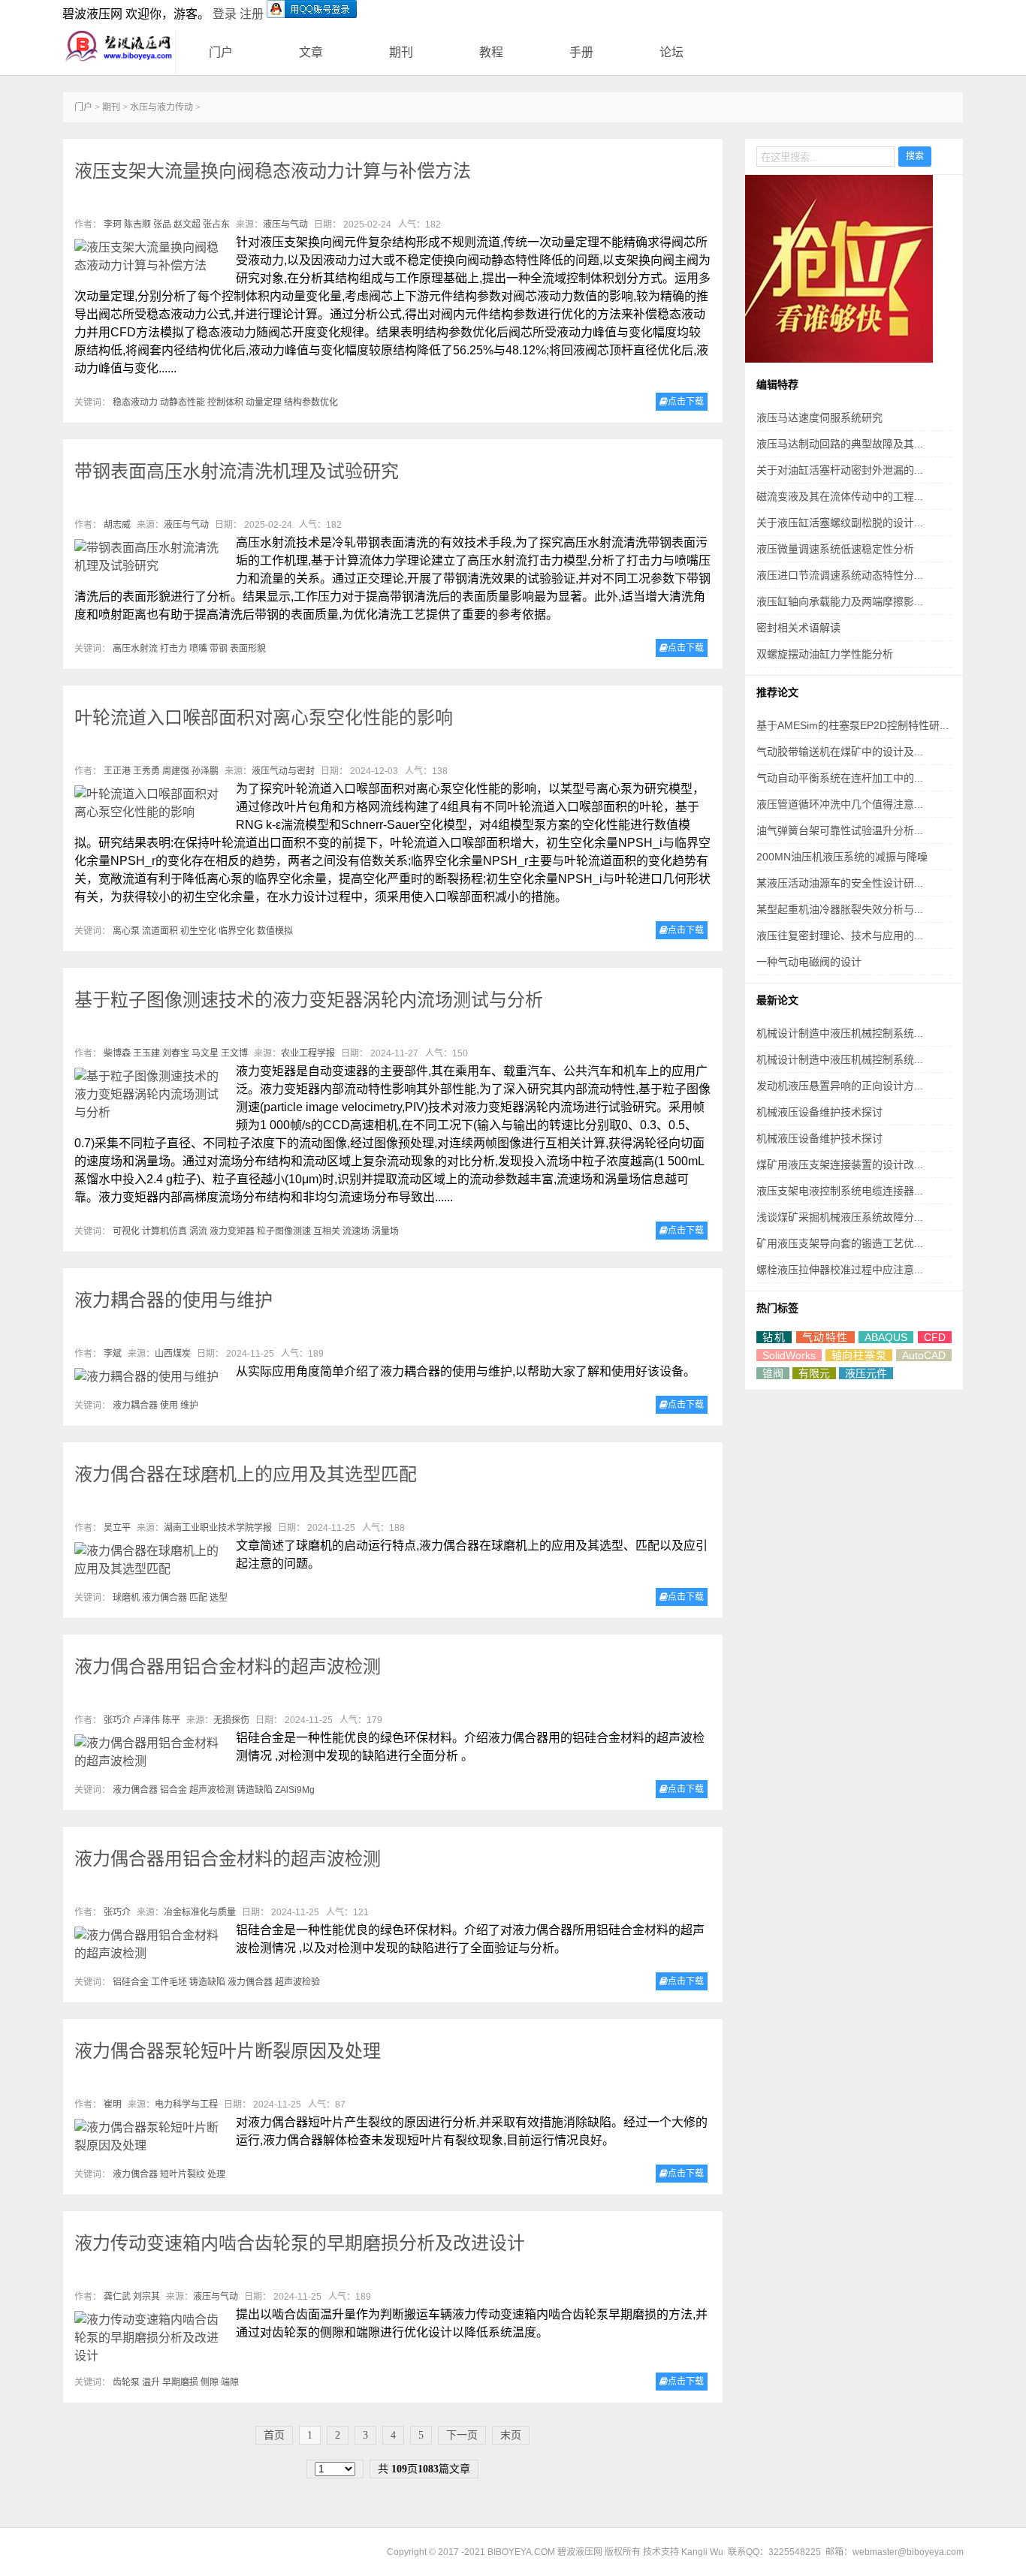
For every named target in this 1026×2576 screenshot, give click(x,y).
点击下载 (686, 402)
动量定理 (264, 402)
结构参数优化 (311, 402)
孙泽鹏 (205, 771)
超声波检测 (212, 1790)
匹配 (198, 1598)
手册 (581, 52)
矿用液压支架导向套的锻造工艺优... (840, 1243)
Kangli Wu (702, 2552)
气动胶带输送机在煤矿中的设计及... (840, 752)
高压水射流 (135, 649)
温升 (151, 2382)
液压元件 (866, 1373)
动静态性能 (183, 402)
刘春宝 (176, 1053)
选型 (219, 1598)
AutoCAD (924, 1355)
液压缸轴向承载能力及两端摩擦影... (840, 601)
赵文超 (187, 224)
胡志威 (117, 525)
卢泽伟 (146, 1720)
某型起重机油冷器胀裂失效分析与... (840, 909)
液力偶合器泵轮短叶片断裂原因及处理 (228, 2051)
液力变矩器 (232, 1231)
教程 (491, 52)
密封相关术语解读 (798, 628)
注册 (252, 14)
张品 (162, 224)
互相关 (327, 1231)
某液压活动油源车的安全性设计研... (840, 883)
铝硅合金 (131, 1982)
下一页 (462, 2435)
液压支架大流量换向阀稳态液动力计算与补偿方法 (273, 171)
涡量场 (385, 1231)
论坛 (671, 52)
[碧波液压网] (119, 47)
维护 (189, 1406)
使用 (169, 1406)
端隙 (230, 2382)
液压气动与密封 (283, 771)
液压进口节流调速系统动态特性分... (840, 575)
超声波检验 (297, 1982)
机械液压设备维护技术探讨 (819, 1112)
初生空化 (198, 931)
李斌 (113, 1354)
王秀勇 (146, 771)
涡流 (198, 1231)
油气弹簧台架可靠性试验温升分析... (840, 830)
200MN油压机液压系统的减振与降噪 (842, 857)
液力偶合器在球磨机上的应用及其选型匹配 (246, 1474)
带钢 (219, 649)
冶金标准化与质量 (200, 1912)
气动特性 (825, 1337)
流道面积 (160, 931)
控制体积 (225, 402)
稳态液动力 (135, 402)
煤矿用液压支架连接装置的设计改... (840, 1164)
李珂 (113, 224)
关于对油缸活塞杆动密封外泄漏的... (840, 470)
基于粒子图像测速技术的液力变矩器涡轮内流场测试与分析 (309, 1000)
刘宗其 (146, 2297)
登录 (225, 14)
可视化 (126, 1231)
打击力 (174, 649)
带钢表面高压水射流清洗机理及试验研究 (237, 471)
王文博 (234, 1053)
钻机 (774, 1337)
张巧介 (117, 1720)
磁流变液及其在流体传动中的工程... (840, 496)
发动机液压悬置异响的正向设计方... (840, 1086)
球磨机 (126, 1598)
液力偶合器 (164, 1598)
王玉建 (146, 1053)
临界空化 (237, 931)
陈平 (171, 1720)
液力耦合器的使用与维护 (174, 1300)
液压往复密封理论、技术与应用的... (840, 935)
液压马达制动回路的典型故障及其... (840, 444)
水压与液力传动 (161, 107)
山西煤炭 (173, 1354)
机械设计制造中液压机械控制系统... (840, 1033)
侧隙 (210, 2382)
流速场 (356, 1231)
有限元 (814, 1373)
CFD (935, 1337)
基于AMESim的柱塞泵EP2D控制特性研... (852, 725)
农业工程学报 (308, 1053)
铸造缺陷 (255, 1790)
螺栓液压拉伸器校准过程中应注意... (840, 1270)
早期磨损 (180, 2382)
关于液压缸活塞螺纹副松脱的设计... (840, 523)
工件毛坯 (169, 1982)
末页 (511, 2435)
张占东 (216, 224)
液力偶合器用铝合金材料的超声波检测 (228, 1666)
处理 (216, 2174)
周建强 (176, 771)
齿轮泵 (126, 2382)
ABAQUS (886, 1337)
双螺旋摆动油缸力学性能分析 (825, 654)
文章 (311, 52)
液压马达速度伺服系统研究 (819, 417)
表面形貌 (248, 649)
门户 (221, 52)
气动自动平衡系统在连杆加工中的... (840, 778)
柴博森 (117, 1053)
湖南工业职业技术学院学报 (218, 1528)
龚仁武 (117, 2297)
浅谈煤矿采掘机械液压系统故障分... (840, 1217)
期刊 (401, 52)
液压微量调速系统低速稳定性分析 (835, 549)
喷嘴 (198, 649)
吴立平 (117, 1528)
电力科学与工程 (186, 2104)
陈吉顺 (137, 224)
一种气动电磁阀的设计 (809, 962)
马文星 (205, 1053)
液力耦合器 (135, 1406)
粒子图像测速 (284, 1231)
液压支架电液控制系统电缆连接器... (840, 1191)
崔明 (113, 2104)
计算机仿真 (164, 1231)
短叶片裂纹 (183, 2174)
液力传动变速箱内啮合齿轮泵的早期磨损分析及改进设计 (300, 2243)
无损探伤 (231, 1720)
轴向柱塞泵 (859, 1355)
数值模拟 (275, 931)
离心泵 (126, 931)
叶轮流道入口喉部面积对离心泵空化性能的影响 (264, 717)
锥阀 (773, 1373)
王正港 (117, 771)
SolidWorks (789, 1355)
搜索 (915, 156)
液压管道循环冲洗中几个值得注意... (840, 804)
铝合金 (174, 1790)
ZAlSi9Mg (295, 1790)
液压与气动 (285, 224)
